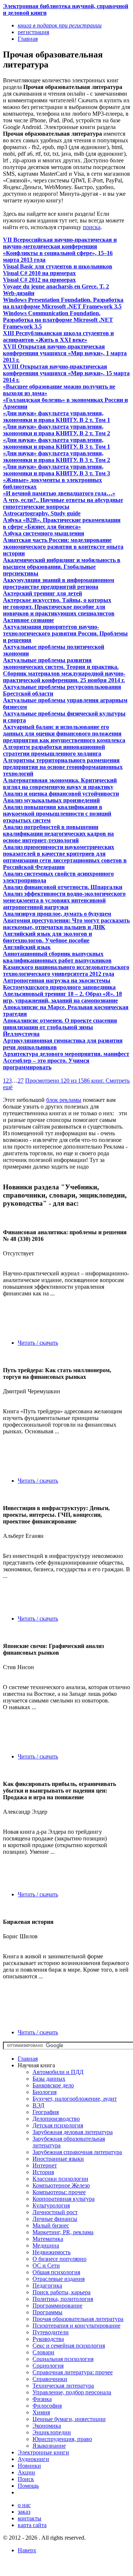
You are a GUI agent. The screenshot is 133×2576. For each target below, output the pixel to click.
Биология (45, 2092)
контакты (30, 2518)
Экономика (47, 2426)
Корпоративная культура (64, 2199)
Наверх (27, 2550)
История (43, 2172)
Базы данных (49, 2079)
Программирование (57, 2306)
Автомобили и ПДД (58, 2072)
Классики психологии (60, 2179)
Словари (43, 2352)
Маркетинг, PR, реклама (63, 2232)
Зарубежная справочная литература (77, 2152)
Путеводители (51, 2332)
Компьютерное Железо (61, 2185)
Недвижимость (52, 2252)
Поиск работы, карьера (62, 2292)
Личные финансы (55, 2219)
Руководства (48, 2339)
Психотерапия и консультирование (76, 2326)
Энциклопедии (52, 2432)
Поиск (26, 2479)
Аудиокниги (33, 2459)
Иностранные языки (58, 2159)
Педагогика (47, 2286)
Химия (41, 2412)
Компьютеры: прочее (59, 2192)
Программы (47, 2312)
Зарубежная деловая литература (73, 2132)
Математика (48, 2239)
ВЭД (38, 2105)
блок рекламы (64, 1100)
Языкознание (49, 2446)
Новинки (29, 2466)
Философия (47, 2406)
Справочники (50, 2379)
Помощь (28, 2486)
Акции (26, 2472)
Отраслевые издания (59, 2279)
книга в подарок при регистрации (60, 25)
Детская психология (58, 2125)
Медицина (46, 2245)
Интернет (45, 2165)
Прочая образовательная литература (78, 2319)
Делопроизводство (56, 2119)
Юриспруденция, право (62, 2439)
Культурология (51, 2205)
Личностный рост (55, 2212)
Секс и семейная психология (69, 2346)
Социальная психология (63, 2359)
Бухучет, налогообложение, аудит (75, 2099)
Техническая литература (63, 2386)
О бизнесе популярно (59, 2259)
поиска (92, 227)
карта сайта (32, 2525)
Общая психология (56, 2272)
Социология (48, 2366)
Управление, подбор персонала (72, 2392)
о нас (24, 2505)
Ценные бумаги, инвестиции (69, 2419)
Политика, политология (63, 2299)
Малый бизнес (51, 2225)
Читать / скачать (38, 1343)
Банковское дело (53, 2085)
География (46, 2112)
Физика (42, 2399)
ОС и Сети (46, 2265)
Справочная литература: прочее (73, 2372)
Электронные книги (43, 2452)
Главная (28, 2059)
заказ (24, 2512)
